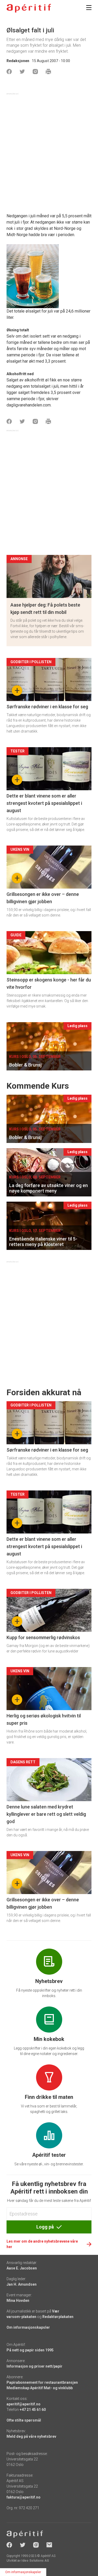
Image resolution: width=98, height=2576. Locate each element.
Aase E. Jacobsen (22, 2268)
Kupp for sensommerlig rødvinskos (43, 1637)
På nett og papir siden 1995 (30, 2350)
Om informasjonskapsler (28, 2327)
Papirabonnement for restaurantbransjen (42, 2382)
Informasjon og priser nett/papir (34, 2366)
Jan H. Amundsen (22, 2284)
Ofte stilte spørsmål (24, 2420)
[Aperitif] (29, 8)
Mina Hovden (18, 2301)
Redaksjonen (18, 61)
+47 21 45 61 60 (33, 2410)
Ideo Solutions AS (35, 2561)
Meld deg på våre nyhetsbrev (31, 2436)
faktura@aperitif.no (24, 2497)
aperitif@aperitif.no (24, 2404)
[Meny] (89, 8)
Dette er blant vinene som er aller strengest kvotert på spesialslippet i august (44, 803)
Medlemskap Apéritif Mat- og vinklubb (40, 2388)
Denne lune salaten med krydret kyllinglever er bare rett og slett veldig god (46, 1814)
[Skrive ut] (48, 71)
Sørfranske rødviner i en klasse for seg (47, 707)
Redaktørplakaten (58, 2317)
